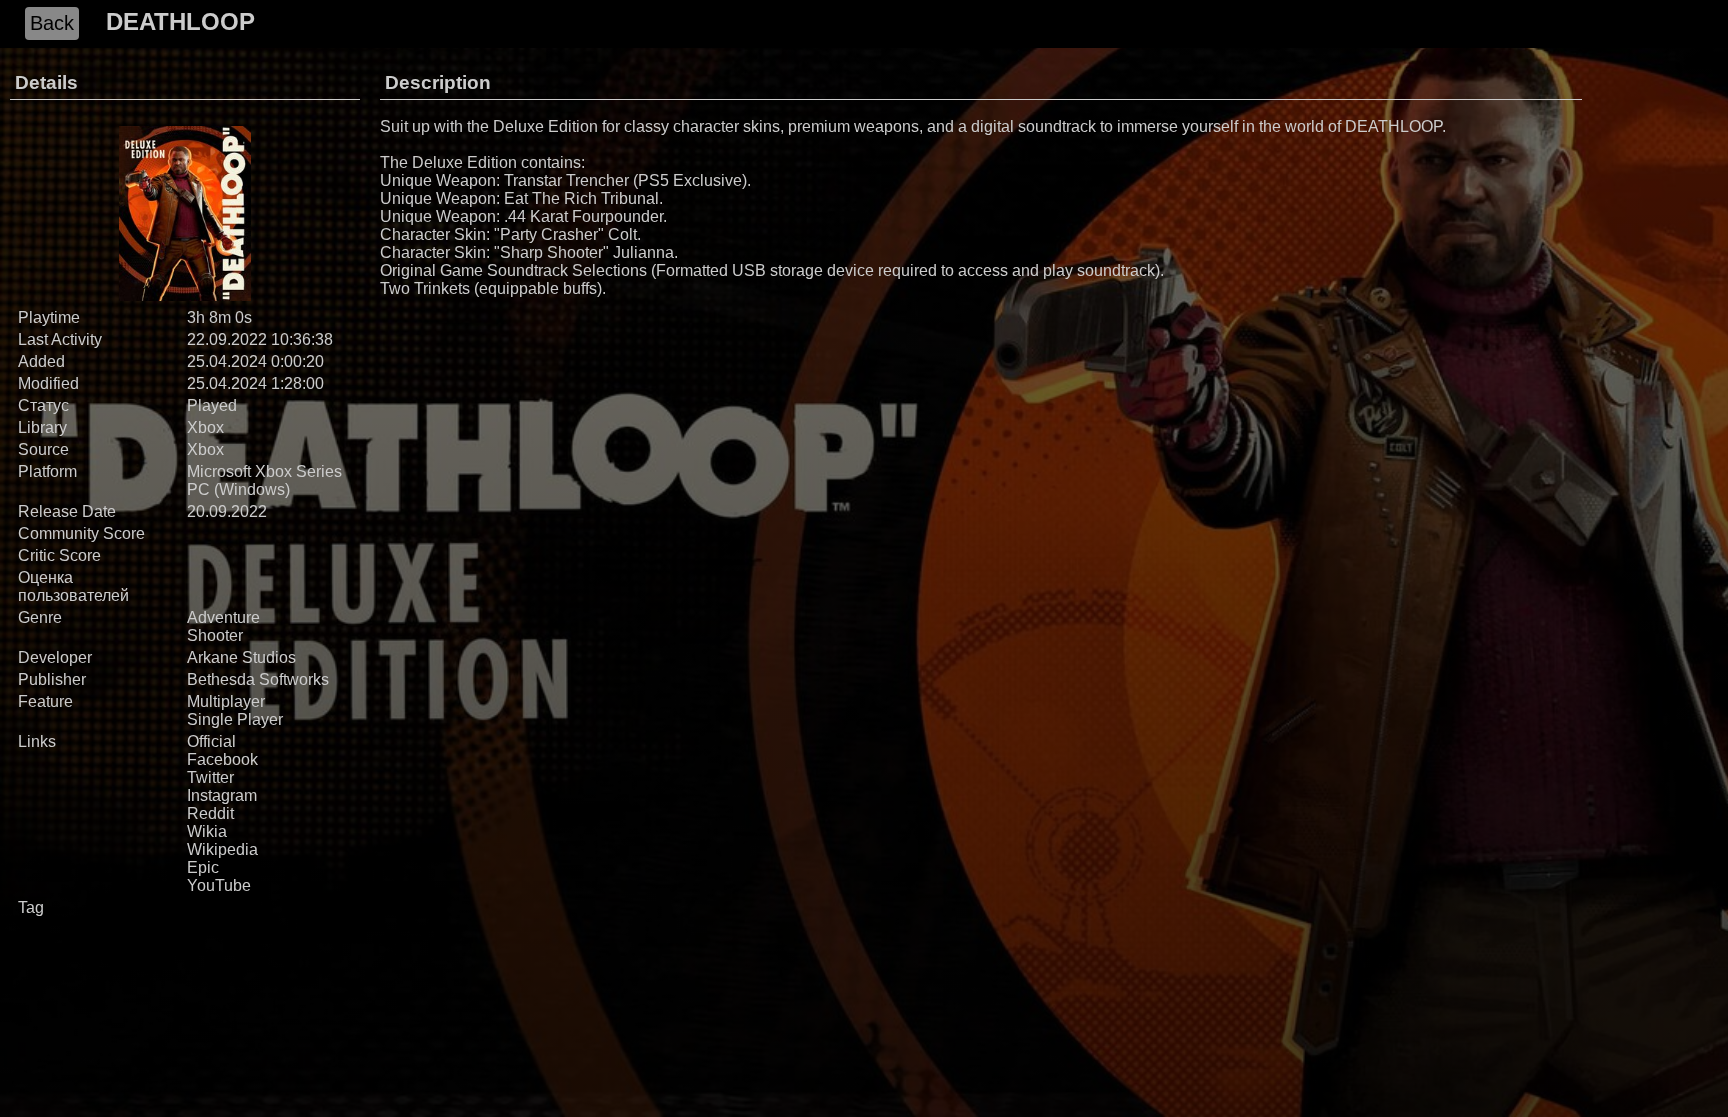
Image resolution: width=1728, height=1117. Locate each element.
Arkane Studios (241, 657)
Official (211, 741)
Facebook (222, 759)
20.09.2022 (227, 511)
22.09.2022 (227, 339)
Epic (203, 867)
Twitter (210, 777)
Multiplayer (226, 701)
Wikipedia (222, 849)
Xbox (205, 427)
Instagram (222, 795)
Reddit (210, 813)
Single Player (235, 719)
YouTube (219, 885)
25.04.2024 (227, 361)
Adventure (223, 617)
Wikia (207, 831)
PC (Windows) (238, 489)
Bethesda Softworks (258, 679)
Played (212, 405)
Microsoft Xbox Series (264, 471)
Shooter (215, 635)
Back (52, 23)
